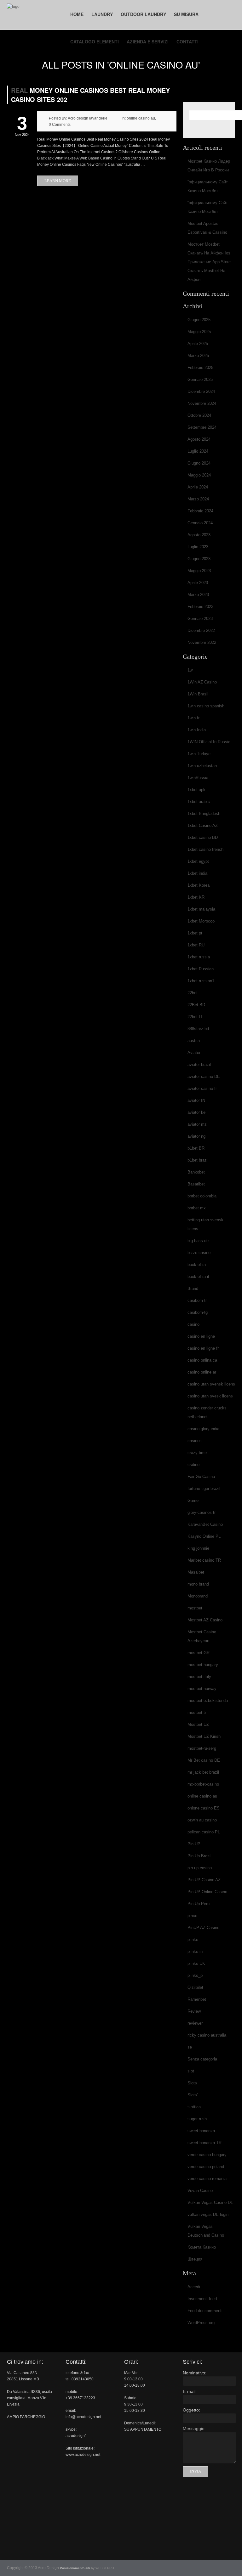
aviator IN (196, 1100)
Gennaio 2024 (200, 523)
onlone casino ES (204, 1808)
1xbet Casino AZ (203, 825)
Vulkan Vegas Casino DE (210, 2202)
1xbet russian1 (201, 981)
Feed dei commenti (205, 2311)
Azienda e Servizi (148, 42)
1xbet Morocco (201, 921)
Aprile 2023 (198, 583)
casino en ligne (201, 1336)
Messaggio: (194, 2428)
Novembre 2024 (202, 403)
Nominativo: (195, 2373)
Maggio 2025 (199, 332)
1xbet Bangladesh (204, 814)
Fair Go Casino (201, 1477)
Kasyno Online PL (204, 1536)
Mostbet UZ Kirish (204, 1736)
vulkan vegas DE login (208, 2214)
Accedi (194, 2287)
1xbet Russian (201, 969)
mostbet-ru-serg (202, 1748)
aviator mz (197, 1124)
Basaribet (196, 1184)
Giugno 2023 (199, 559)
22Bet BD (196, 1005)
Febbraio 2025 (200, 368)
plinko (193, 1940)
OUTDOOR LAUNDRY (143, 14)
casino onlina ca (202, 1360)
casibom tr (197, 1300)
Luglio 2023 (198, 547)
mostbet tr (197, 1712)
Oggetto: (191, 2410)
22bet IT (195, 1017)
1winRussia (198, 778)
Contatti (187, 42)
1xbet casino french (205, 849)
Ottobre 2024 (199, 415)
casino (193, 1324)
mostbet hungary (203, 1665)
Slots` (193, 2095)
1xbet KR (196, 897)
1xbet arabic (199, 802)
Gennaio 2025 (200, 379)
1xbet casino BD (203, 837)
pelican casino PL (204, 1832)
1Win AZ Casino (202, 682)
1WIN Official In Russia (209, 742)
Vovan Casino (200, 2191)
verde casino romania (207, 2179)
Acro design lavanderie (88, 118)
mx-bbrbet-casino (203, 1784)
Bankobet (196, 1172)
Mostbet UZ (198, 1724)
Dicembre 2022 (201, 630)
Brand (193, 1288)
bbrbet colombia (202, 1196)
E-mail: (190, 2391)
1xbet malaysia (201, 909)
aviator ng (196, 1136)
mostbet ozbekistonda (208, 1701)
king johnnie (198, 1548)
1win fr (193, 718)
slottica (194, 2107)
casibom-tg (198, 1312)
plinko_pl (196, 1975)
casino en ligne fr (203, 1348)
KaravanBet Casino (205, 1524)
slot (191, 2071)
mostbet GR (199, 1653)
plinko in (195, 1952)
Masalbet (196, 1572)
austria (194, 1041)
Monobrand (198, 1596)
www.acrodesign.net (83, 2455)
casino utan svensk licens (211, 1384)
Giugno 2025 (199, 320)
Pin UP (194, 1844)
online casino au (141, 118)
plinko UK (196, 1963)
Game (193, 1500)
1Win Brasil (198, 694)
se (190, 2047)
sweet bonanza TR (205, 2143)
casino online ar (202, 1372)
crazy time (197, 1453)
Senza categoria (202, 2059)
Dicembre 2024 (201, 391)
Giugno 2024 (199, 463)
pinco (192, 1916)
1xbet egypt (198, 861)
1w (190, 670)
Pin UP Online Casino (207, 1892)
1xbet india (197, 873)
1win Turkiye (199, 754)
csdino (193, 1465)
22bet (193, 993)
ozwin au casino (202, 1820)
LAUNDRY (102, 14)
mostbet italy (199, 1677)
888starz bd (198, 1029)
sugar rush (197, 2119)
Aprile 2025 (198, 344)
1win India (197, 730)
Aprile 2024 (198, 487)
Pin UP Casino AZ (204, 1880)
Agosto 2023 (199, 535)
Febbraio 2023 (200, 607)
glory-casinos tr (202, 1512)
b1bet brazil (198, 1160)
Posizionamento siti (75, 2568)
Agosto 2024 (199, 439)
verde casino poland (206, 2167)
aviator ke (196, 1112)
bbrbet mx (197, 1208)
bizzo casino (199, 1253)
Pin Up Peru (199, 1904)
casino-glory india (203, 1429)
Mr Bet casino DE (204, 1760)
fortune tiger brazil (204, 1489)
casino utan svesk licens (210, 1396)
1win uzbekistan (202, 766)
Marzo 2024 (198, 499)
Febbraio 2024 (200, 511)
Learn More (58, 181)
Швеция (195, 2259)
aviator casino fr (202, 1088)
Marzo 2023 (198, 595)
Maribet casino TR (204, 1560)
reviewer (195, 2023)
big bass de (198, 1241)
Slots (192, 2083)
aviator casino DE (204, 1076)
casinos (195, 1441)
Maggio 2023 (199, 571)
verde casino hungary (207, 2155)
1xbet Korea (199, 885)
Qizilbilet (195, 1987)
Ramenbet (197, 1999)
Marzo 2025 (198, 356)
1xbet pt (195, 933)
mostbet (195, 1608)
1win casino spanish (206, 706)
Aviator (194, 1053)
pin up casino (200, 1868)
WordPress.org (201, 2323)
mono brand (198, 1584)
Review (194, 2011)
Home (77, 14)
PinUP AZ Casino (203, 1928)
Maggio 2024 (199, 475)
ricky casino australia (207, 2035)
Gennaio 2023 (200, 619)
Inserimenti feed (202, 2299)
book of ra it (198, 1277)
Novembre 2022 (202, 642)
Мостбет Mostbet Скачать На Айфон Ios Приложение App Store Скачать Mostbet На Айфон (209, 262)
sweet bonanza (201, 2131)
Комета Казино (202, 2247)
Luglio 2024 (198, 451)
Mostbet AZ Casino (205, 1620)
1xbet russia (199, 957)
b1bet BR (196, 1148)
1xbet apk (196, 790)
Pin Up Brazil (199, 1856)
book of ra (197, 1265)
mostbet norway (202, 1689)
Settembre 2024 (202, 427)
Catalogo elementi (95, 42)
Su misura (186, 14)
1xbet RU (196, 945)
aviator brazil (199, 1065)
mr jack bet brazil (203, 1772)
